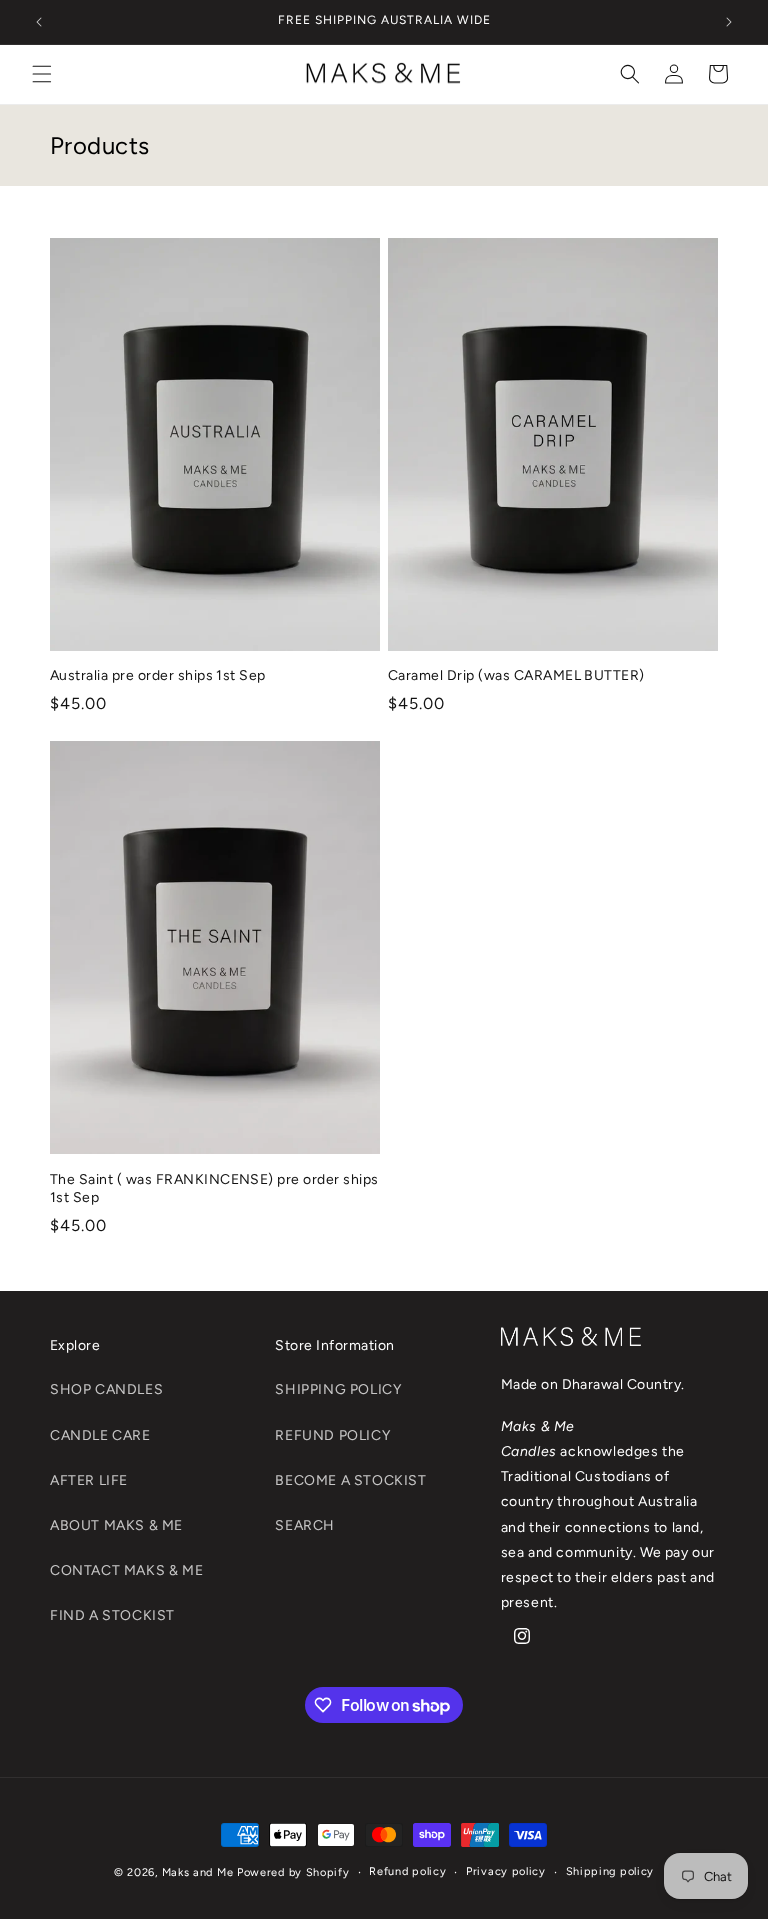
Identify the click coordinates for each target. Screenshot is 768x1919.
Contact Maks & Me (126, 1570)
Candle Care (100, 1435)
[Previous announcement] (39, 22)
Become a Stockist (350, 1480)
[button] (42, 74)
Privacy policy (506, 1871)
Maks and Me (198, 1872)
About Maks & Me (116, 1525)
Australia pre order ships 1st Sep (158, 675)
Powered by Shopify (293, 1872)
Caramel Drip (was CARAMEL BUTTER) (516, 675)
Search (305, 1525)
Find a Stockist (112, 1615)
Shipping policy (610, 1871)
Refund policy (407, 1871)
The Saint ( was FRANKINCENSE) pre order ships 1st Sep (214, 1188)
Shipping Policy (338, 1389)
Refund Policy (332, 1435)
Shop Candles (106, 1389)
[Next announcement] (729, 22)
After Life (89, 1480)
